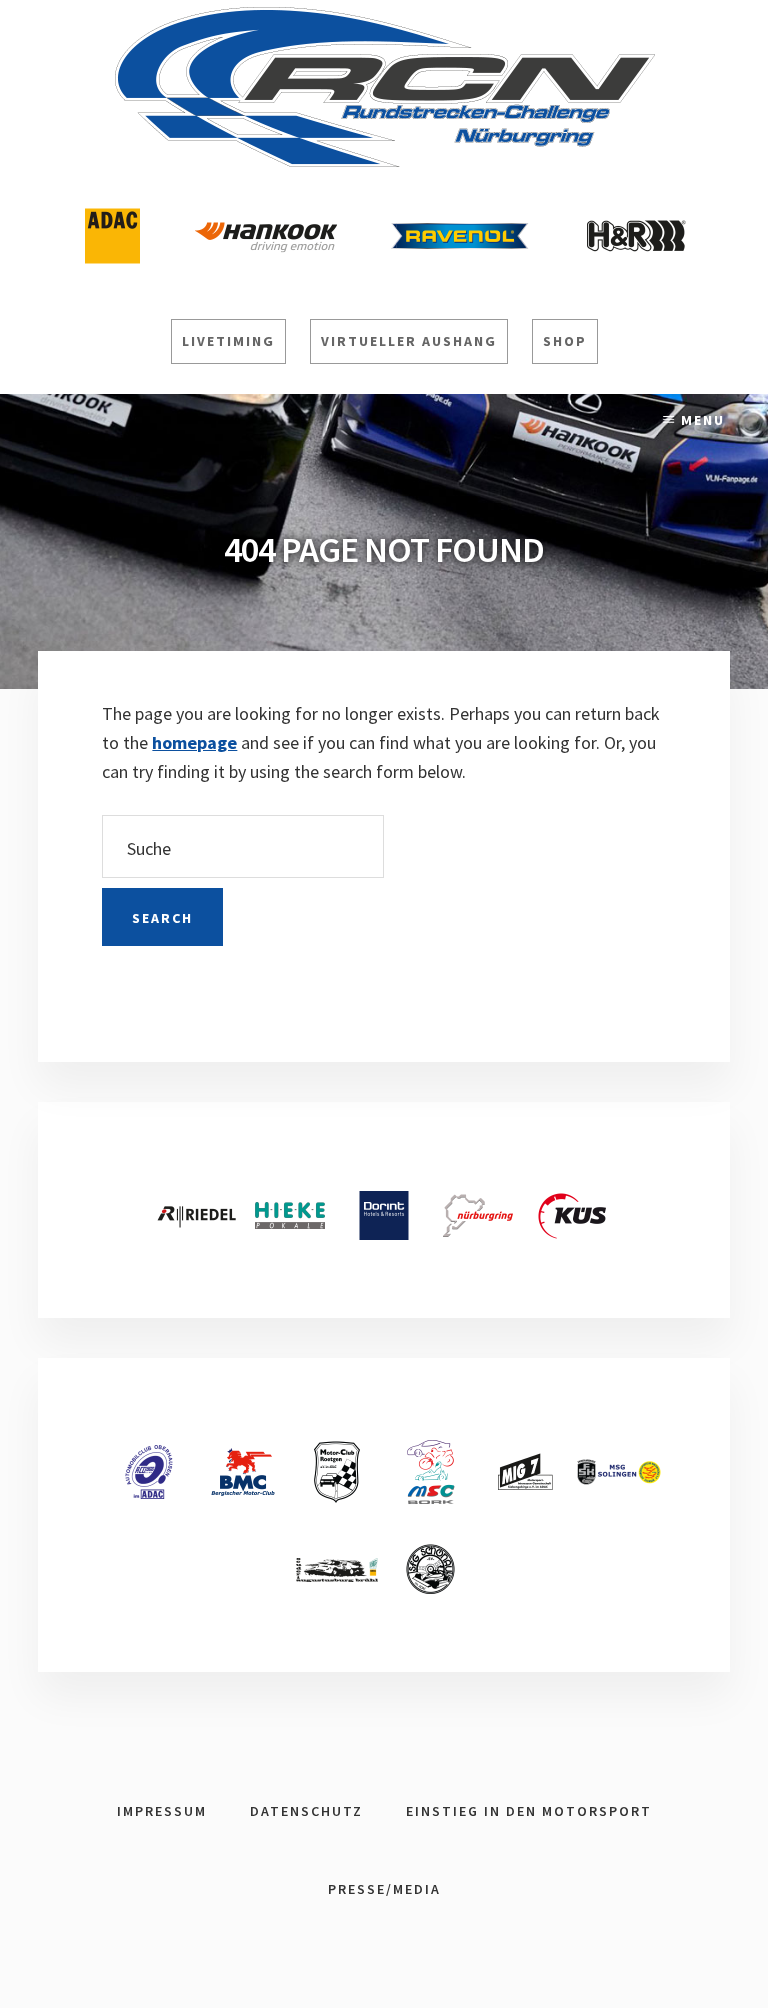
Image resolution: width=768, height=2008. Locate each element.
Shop (565, 341)
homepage (194, 742)
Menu (703, 420)
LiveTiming (228, 341)
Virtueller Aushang (409, 341)
